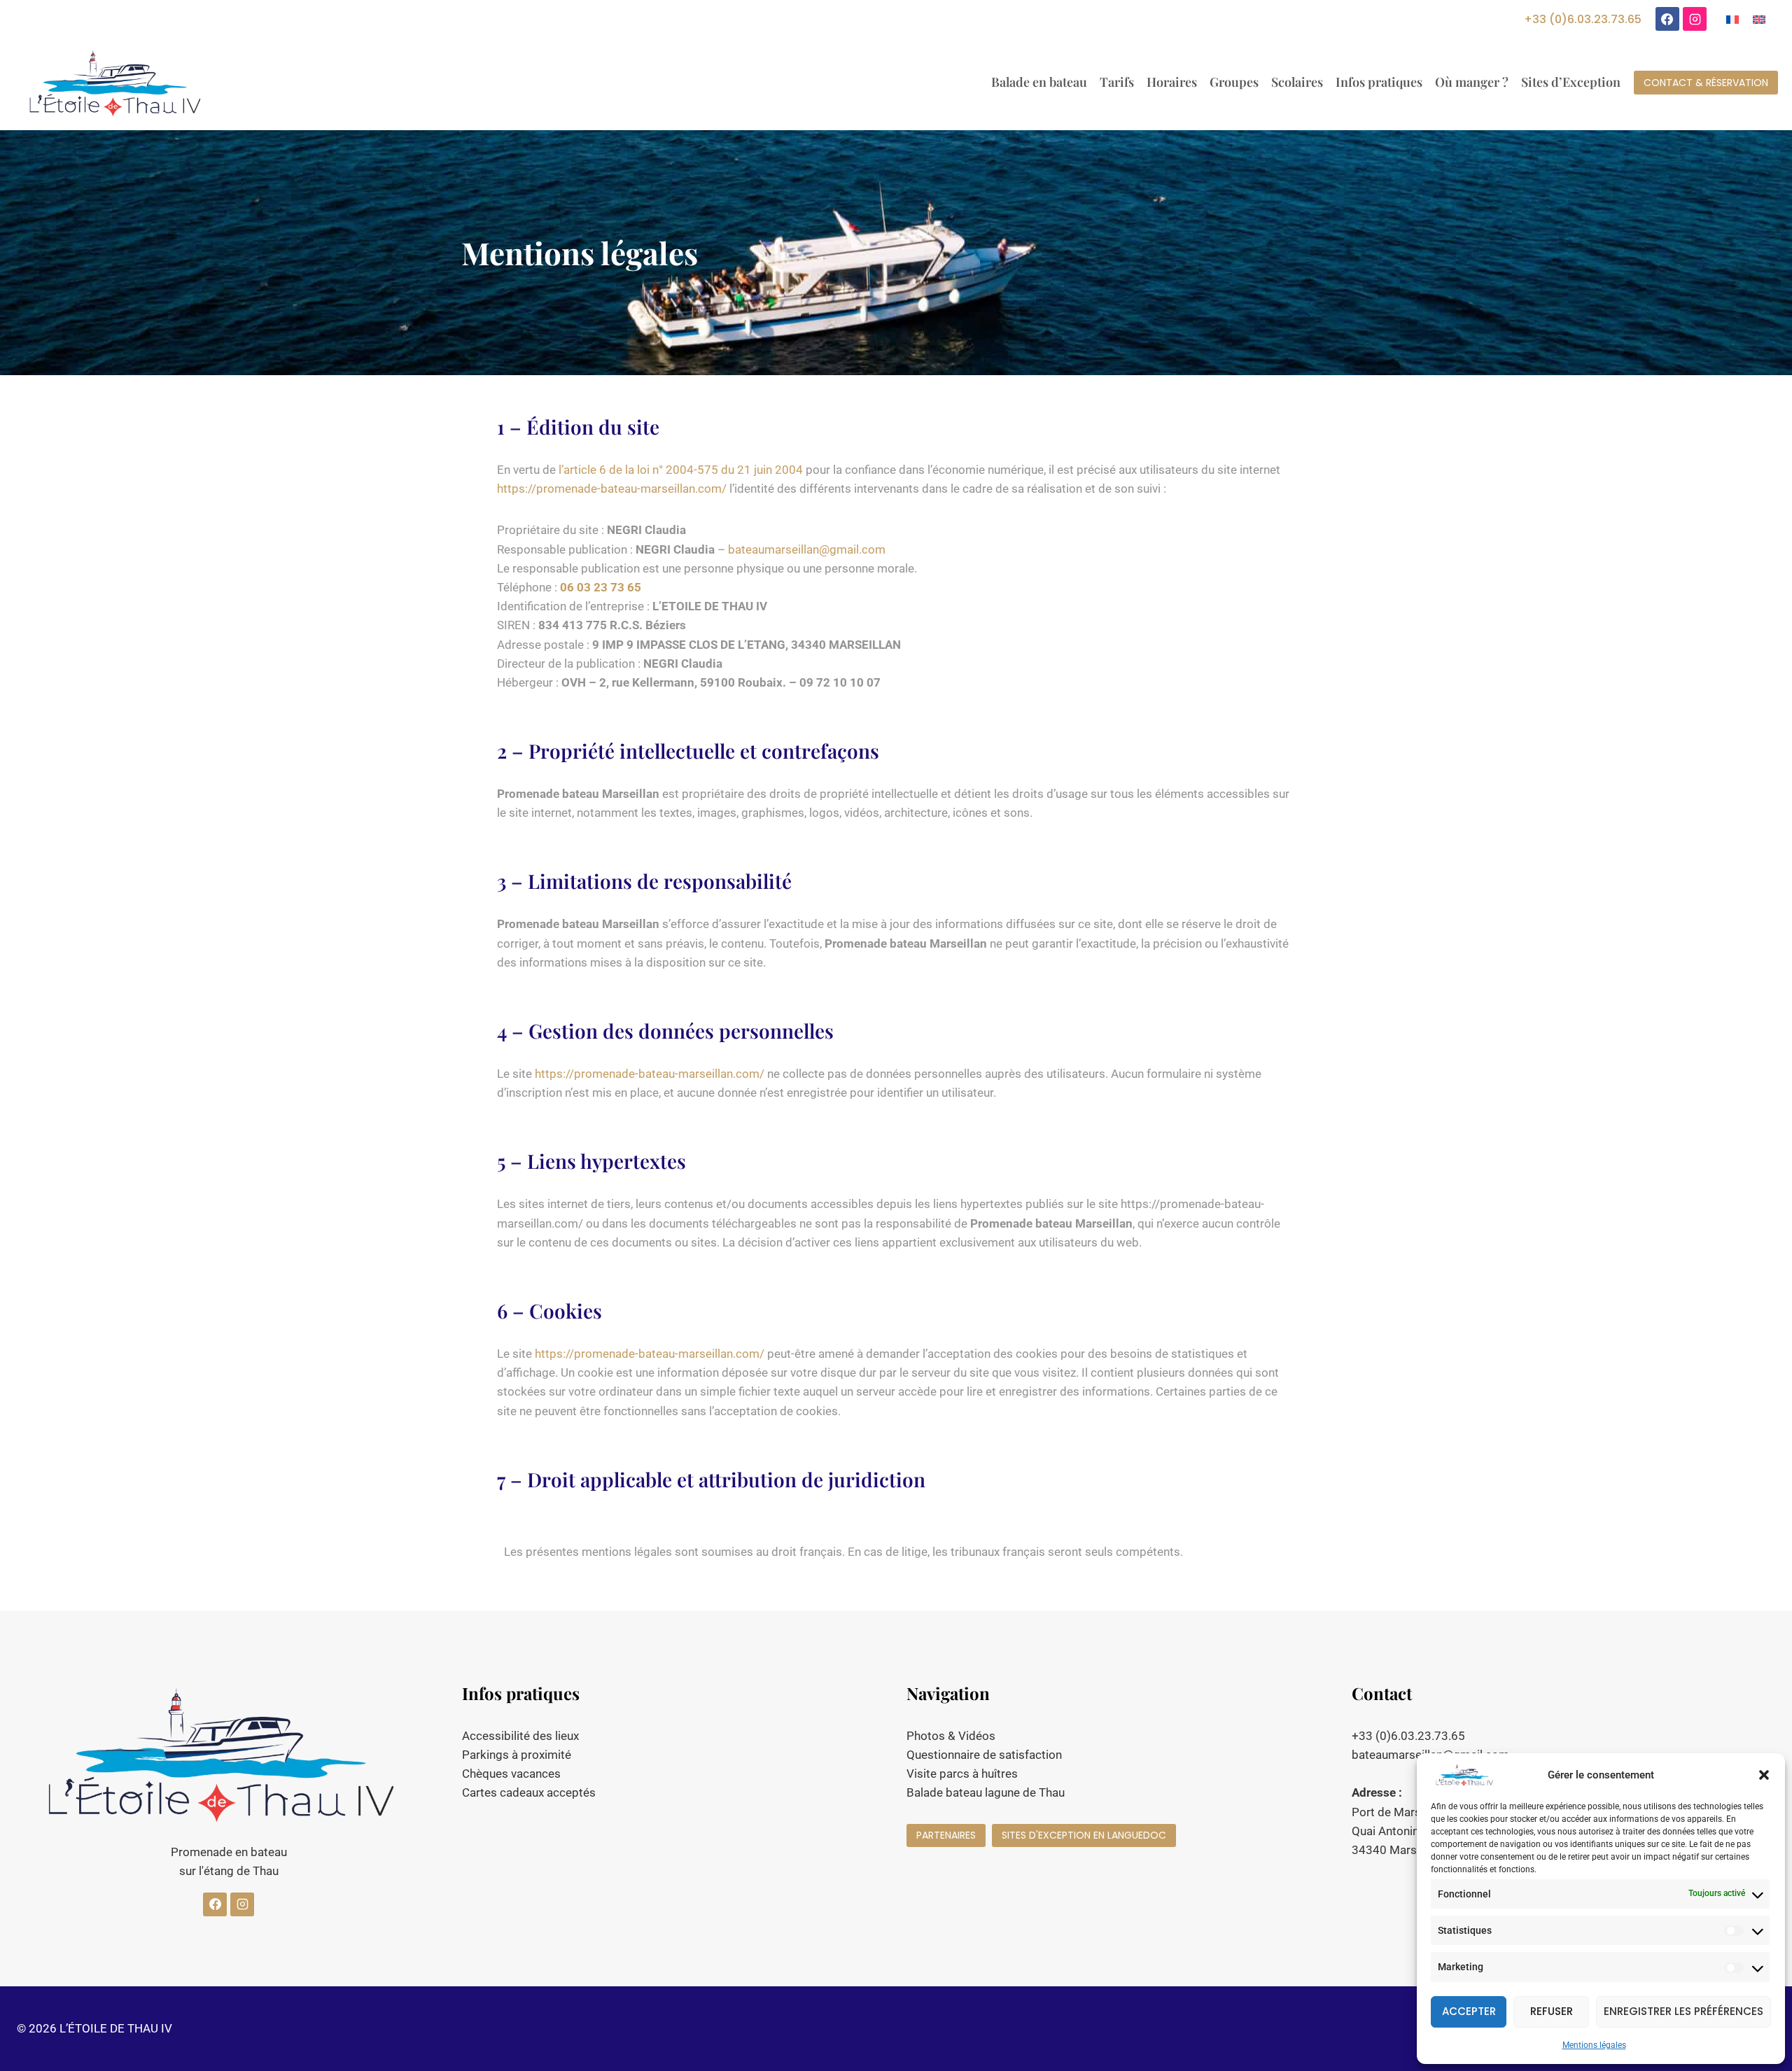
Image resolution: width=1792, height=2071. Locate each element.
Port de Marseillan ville (1412, 1812)
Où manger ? (1472, 82)
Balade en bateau (1039, 82)
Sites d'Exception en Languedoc (1084, 1835)
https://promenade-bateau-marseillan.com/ (612, 489)
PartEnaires (946, 1835)
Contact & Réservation (1706, 83)
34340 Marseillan (1398, 1850)
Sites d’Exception (1571, 82)
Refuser (1552, 2011)
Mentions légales (1594, 2045)
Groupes (1234, 82)
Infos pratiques (1379, 82)
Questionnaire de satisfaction (984, 1755)
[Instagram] (1695, 19)
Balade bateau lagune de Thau (986, 1792)
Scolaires (1297, 82)
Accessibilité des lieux (520, 1736)
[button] (1764, 1775)
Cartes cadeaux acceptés (529, 1792)
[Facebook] (1667, 19)
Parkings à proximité (517, 1755)
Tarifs (1117, 82)
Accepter (1469, 2011)
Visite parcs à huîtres (962, 1774)
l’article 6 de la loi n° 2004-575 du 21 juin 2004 (681, 470)
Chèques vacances (511, 1774)
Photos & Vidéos (951, 1736)
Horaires (1172, 82)
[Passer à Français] (1732, 19)
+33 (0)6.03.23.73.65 (1583, 19)
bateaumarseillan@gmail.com (807, 549)
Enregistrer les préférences (1683, 2011)
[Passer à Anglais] (1759, 19)
